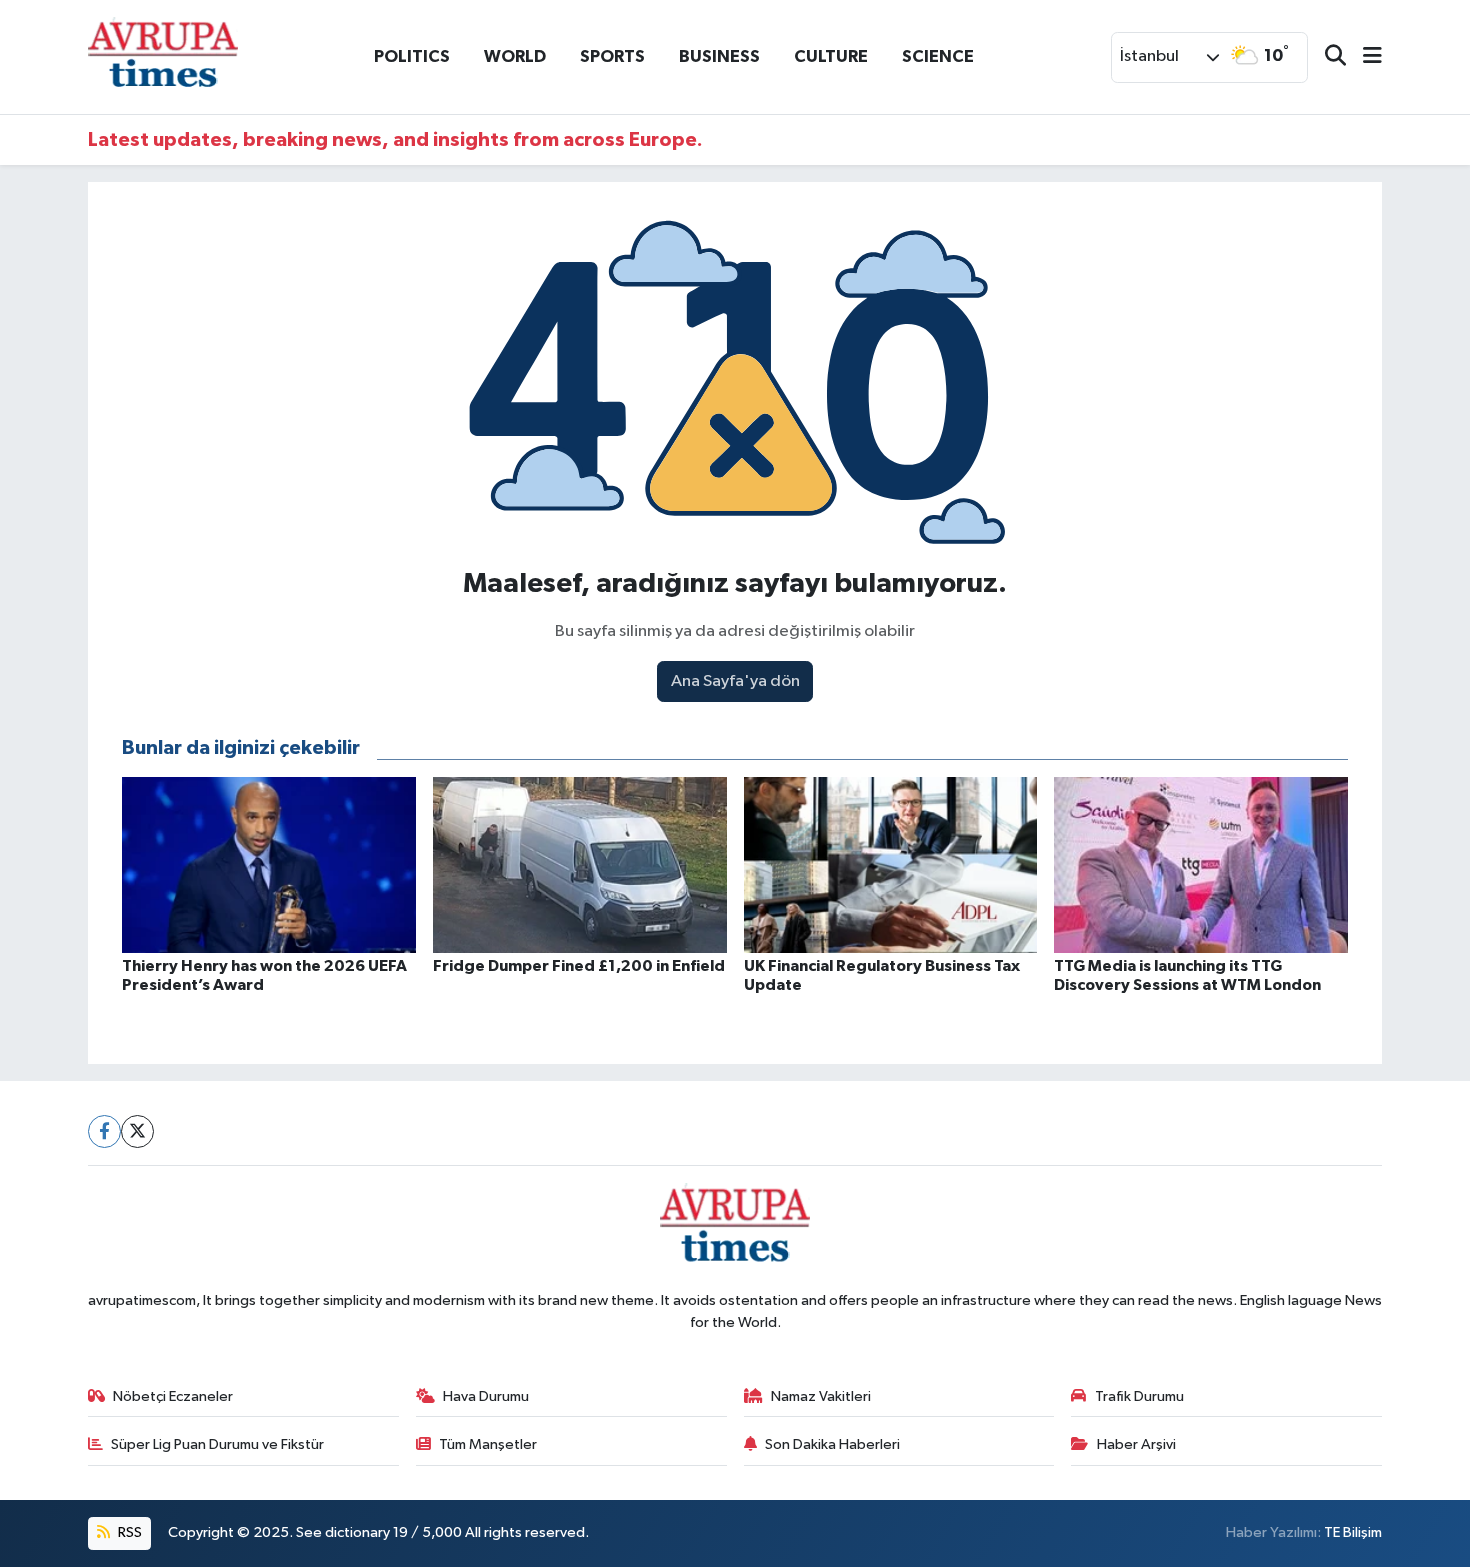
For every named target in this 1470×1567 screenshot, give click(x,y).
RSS (128, 1532)
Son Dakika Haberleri (832, 1444)
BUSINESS (719, 56)
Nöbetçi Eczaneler (173, 1396)
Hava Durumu (486, 1396)
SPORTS (612, 56)
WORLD (515, 56)
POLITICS (412, 56)
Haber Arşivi (1136, 1444)
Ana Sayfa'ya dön (735, 681)
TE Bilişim (1353, 1532)
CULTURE (831, 56)
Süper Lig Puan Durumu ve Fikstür (217, 1444)
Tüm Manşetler (488, 1444)
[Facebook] (104, 1131)
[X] (137, 1131)
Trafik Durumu (1139, 1396)
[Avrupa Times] (163, 56)
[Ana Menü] (1364, 57)
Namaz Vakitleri (821, 1396)
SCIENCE (938, 56)
